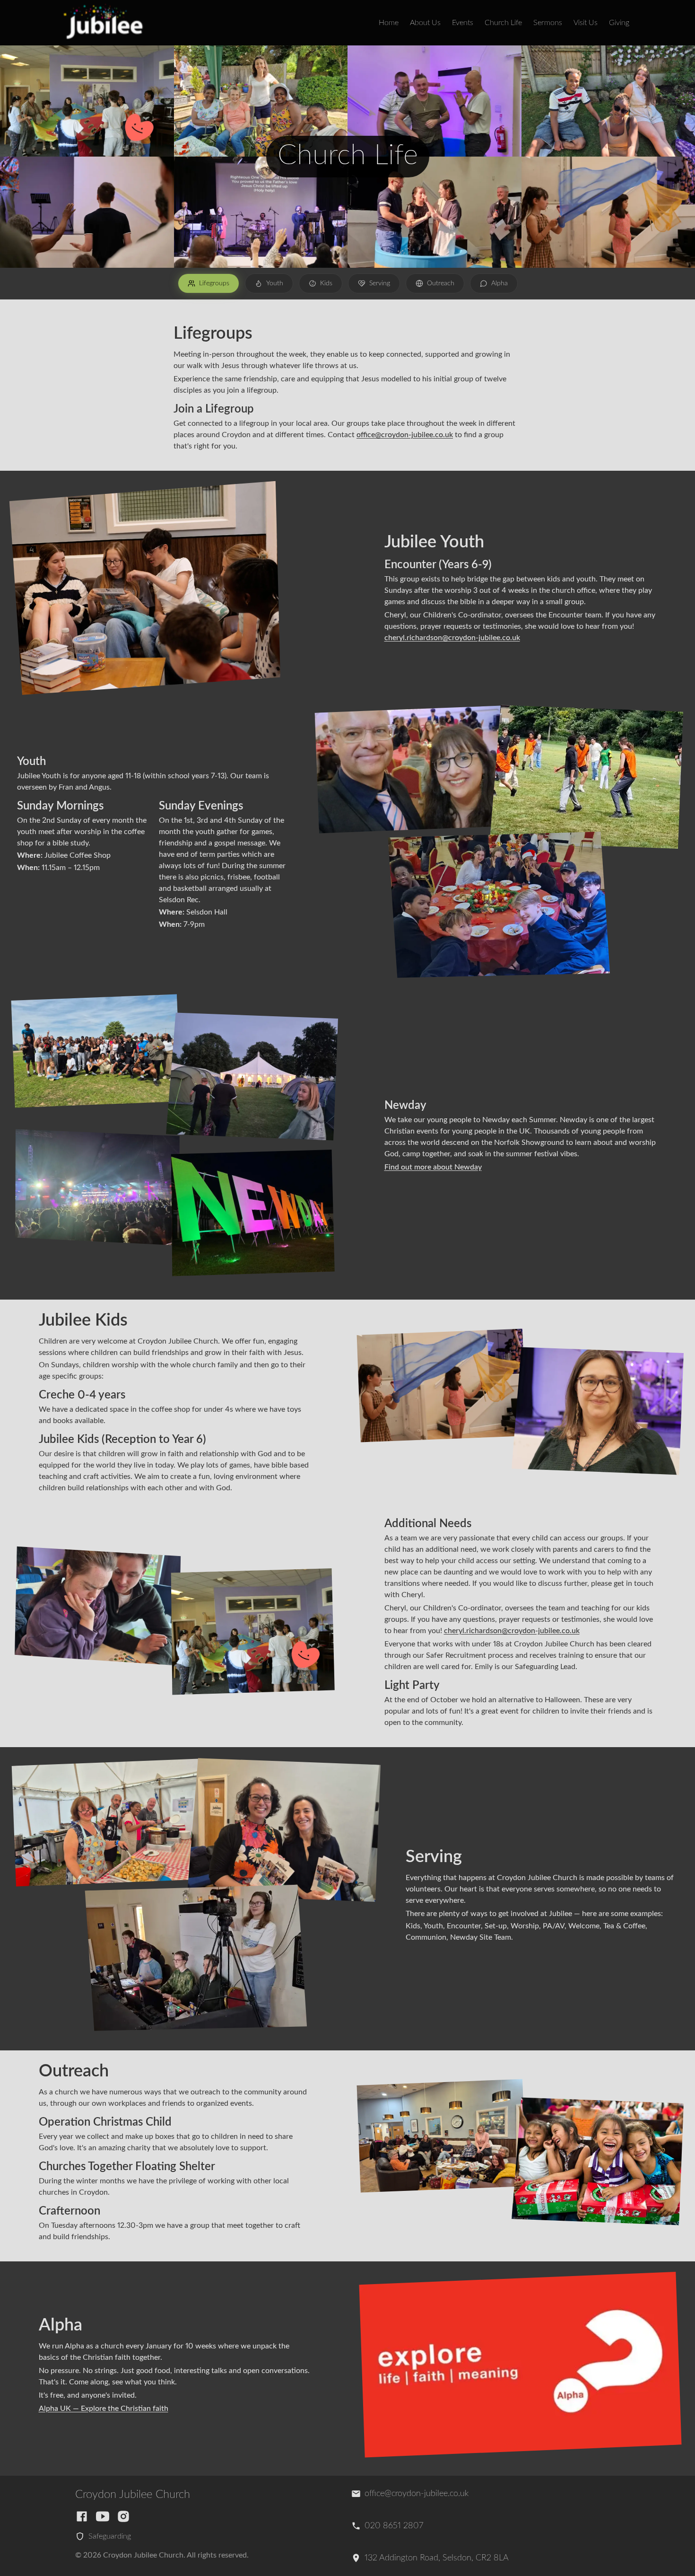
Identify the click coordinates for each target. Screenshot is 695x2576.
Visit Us (586, 23)
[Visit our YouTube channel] (103, 2516)
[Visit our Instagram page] (123, 2516)
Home (389, 23)
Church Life (503, 23)
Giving (619, 23)
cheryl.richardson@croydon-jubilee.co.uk (452, 638)
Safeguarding (110, 2536)
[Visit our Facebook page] (82, 2516)
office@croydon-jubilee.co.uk (405, 435)
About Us (425, 23)
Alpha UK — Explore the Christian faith (104, 2409)
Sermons (548, 23)
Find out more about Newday (433, 1167)
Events (463, 23)
